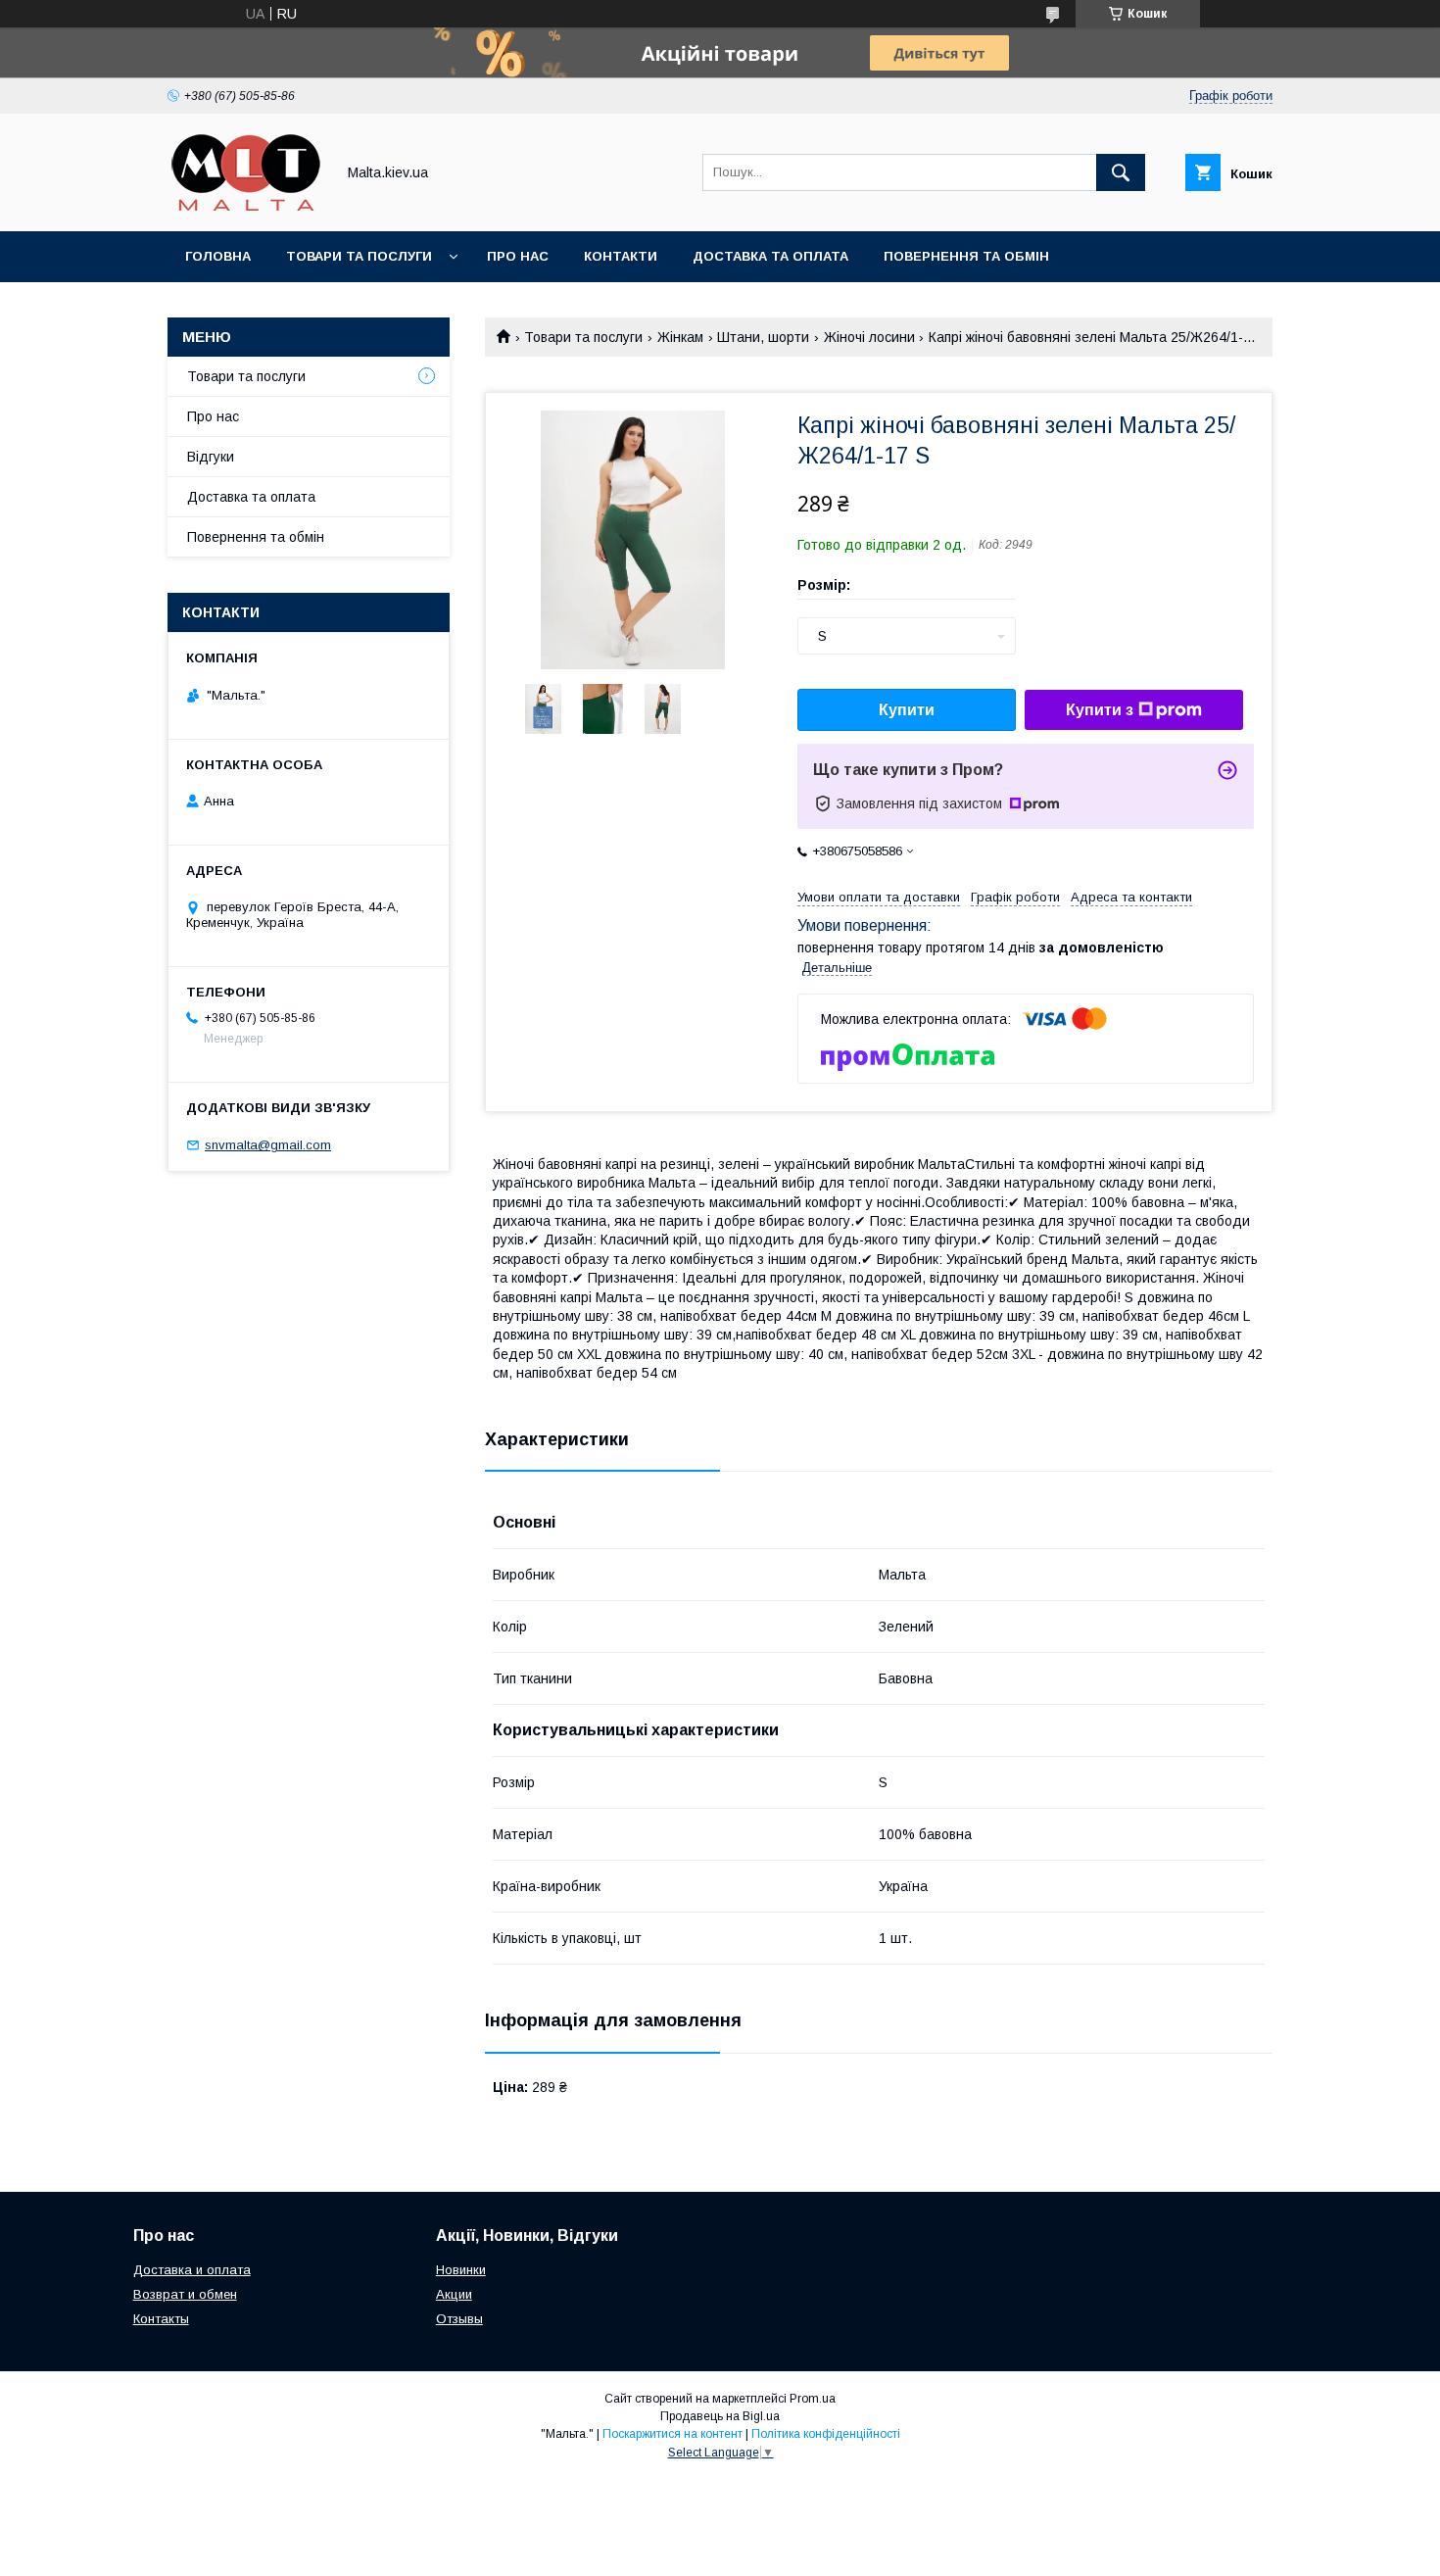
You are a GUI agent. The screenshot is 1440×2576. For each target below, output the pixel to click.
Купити (907, 710)
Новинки (461, 2270)
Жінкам (680, 337)
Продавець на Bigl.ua (720, 2416)
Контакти (621, 256)
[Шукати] (1121, 172)
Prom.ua (813, 2399)
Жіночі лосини (869, 337)
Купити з (1100, 710)
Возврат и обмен (185, 2294)
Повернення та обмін (966, 256)
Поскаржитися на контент (672, 2434)
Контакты (161, 2319)
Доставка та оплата (770, 256)
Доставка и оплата (192, 2270)
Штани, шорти (763, 337)
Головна (218, 256)
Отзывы (459, 2319)
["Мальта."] (246, 206)
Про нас (518, 256)
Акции (454, 2294)
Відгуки (211, 457)
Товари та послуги (359, 256)
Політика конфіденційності (826, 2434)
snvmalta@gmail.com (268, 1145)
